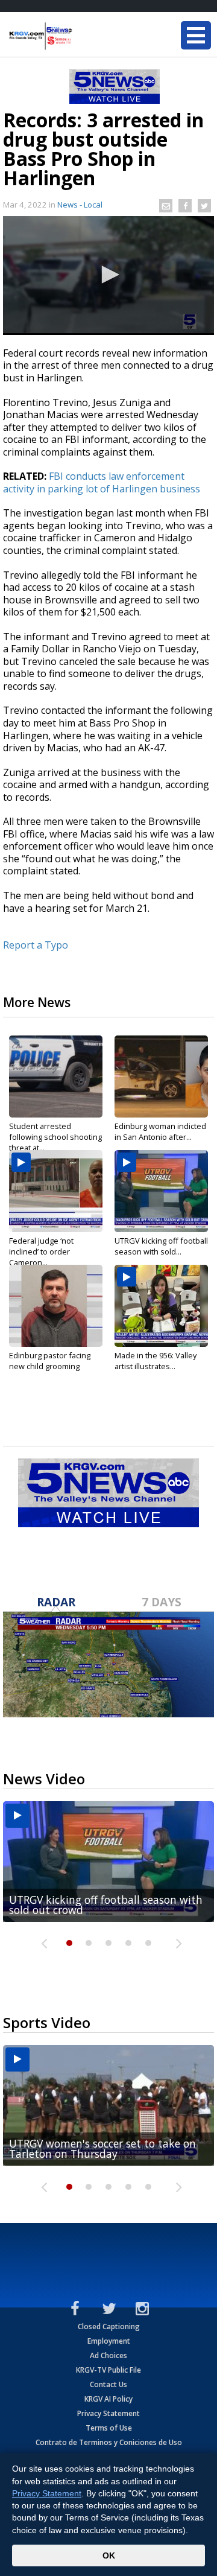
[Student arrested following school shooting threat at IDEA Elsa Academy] (56, 1077)
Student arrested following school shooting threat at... (55, 1137)
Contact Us (108, 2384)
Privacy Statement (108, 2413)
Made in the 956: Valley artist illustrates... (156, 1361)
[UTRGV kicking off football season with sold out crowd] (161, 1191)
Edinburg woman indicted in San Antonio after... (160, 1131)
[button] (108, 275)
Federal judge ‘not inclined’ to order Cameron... (41, 1251)
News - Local (80, 205)
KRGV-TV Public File (108, 2370)
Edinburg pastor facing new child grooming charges (50, 1366)
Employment (109, 2341)
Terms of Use (109, 2428)
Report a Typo (36, 945)
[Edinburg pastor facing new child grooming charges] (56, 1306)
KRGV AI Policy (108, 2399)
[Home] (81, 36)
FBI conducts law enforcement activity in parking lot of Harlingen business (102, 482)
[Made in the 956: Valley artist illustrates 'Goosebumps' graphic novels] (161, 1306)
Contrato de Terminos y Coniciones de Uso (109, 2442)
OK (109, 2555)
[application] (108, 275)
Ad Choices (108, 2355)
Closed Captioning (109, 2326)
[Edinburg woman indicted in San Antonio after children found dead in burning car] (161, 1077)
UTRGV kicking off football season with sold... (161, 1246)
